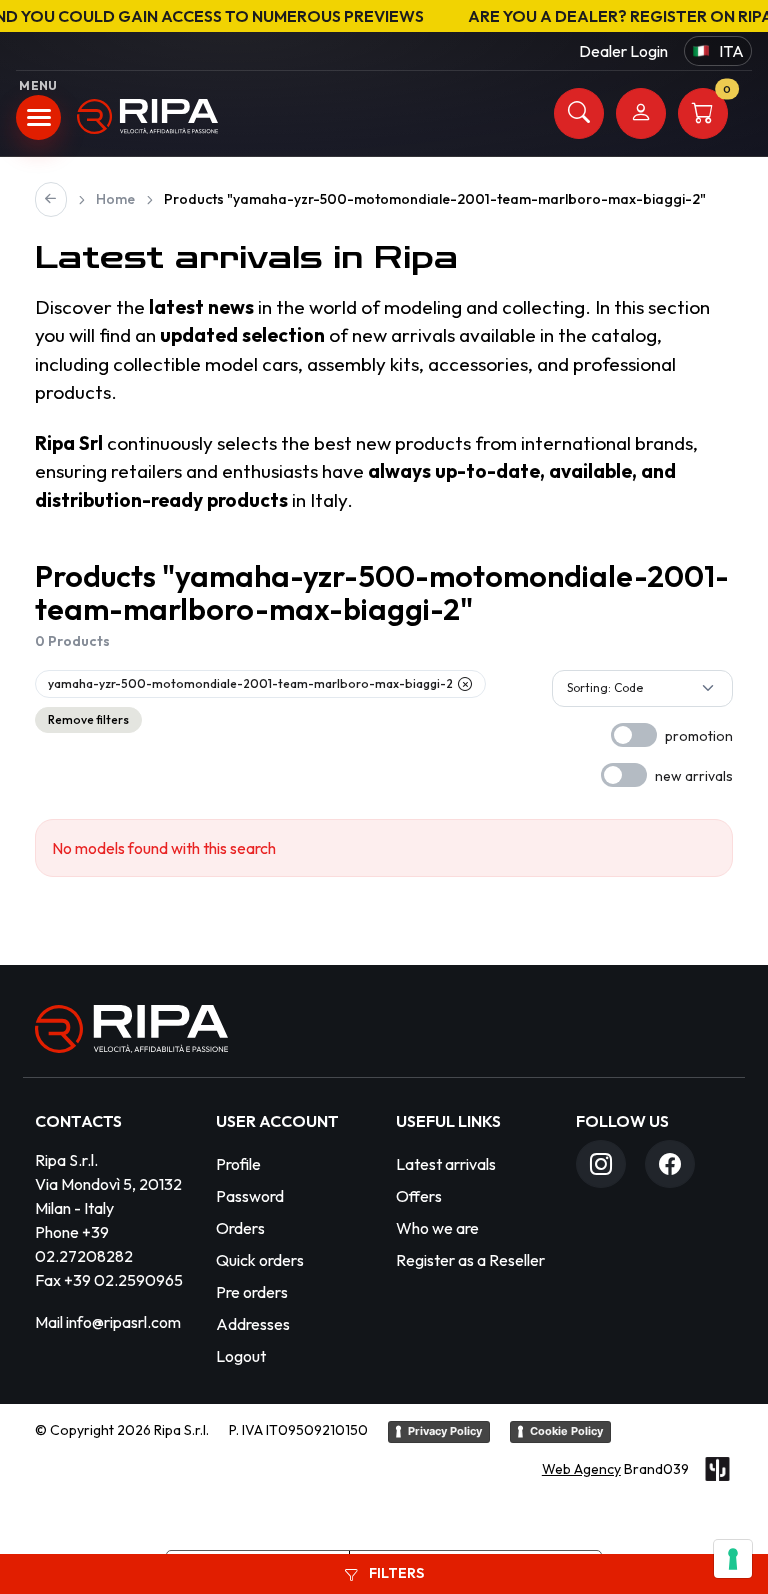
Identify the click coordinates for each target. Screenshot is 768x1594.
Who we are (437, 1228)
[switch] (634, 735)
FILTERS (395, 1573)
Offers (419, 1196)
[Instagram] (601, 1164)
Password (250, 1196)
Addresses (253, 1324)
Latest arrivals (446, 1164)
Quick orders (260, 1260)
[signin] (641, 113)
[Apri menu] (38, 117)
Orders (240, 1228)
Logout (241, 1356)
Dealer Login (623, 51)
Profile (238, 1164)
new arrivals (694, 776)
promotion (699, 736)
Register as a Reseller (470, 1260)
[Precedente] (51, 199)
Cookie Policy (566, 1431)
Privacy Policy (445, 1431)
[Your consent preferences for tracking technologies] (733, 1559)
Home (115, 199)
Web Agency (581, 1469)
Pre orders (252, 1292)
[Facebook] (670, 1164)
